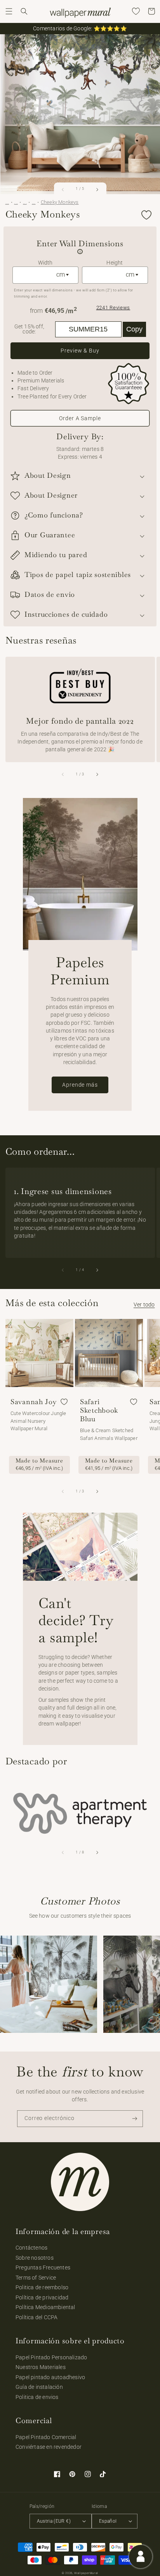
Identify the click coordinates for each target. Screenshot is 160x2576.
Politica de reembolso (42, 2287)
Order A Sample (80, 418)
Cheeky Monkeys (60, 202)
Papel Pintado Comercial (46, 2437)
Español (108, 2521)
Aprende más (80, 1085)
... (7, 202)
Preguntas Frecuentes (43, 2267)
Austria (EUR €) (54, 2521)
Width (45, 263)
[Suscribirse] (135, 2119)
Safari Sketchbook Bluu (99, 1410)
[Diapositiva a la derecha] (97, 189)
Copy (134, 329)
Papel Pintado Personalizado (51, 2357)
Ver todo (144, 1305)
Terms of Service (36, 2278)
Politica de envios (37, 2397)
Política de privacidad (42, 2297)
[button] (9, 11)
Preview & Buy (80, 351)
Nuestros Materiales (41, 2367)
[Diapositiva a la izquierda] (63, 189)
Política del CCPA (37, 2317)
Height (115, 263)
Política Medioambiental (45, 2307)
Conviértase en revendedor (49, 2447)
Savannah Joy (34, 1402)
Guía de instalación (39, 2387)
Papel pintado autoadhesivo (50, 2377)
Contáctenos (31, 2248)
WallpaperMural (86, 2573)
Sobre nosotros (35, 2258)
